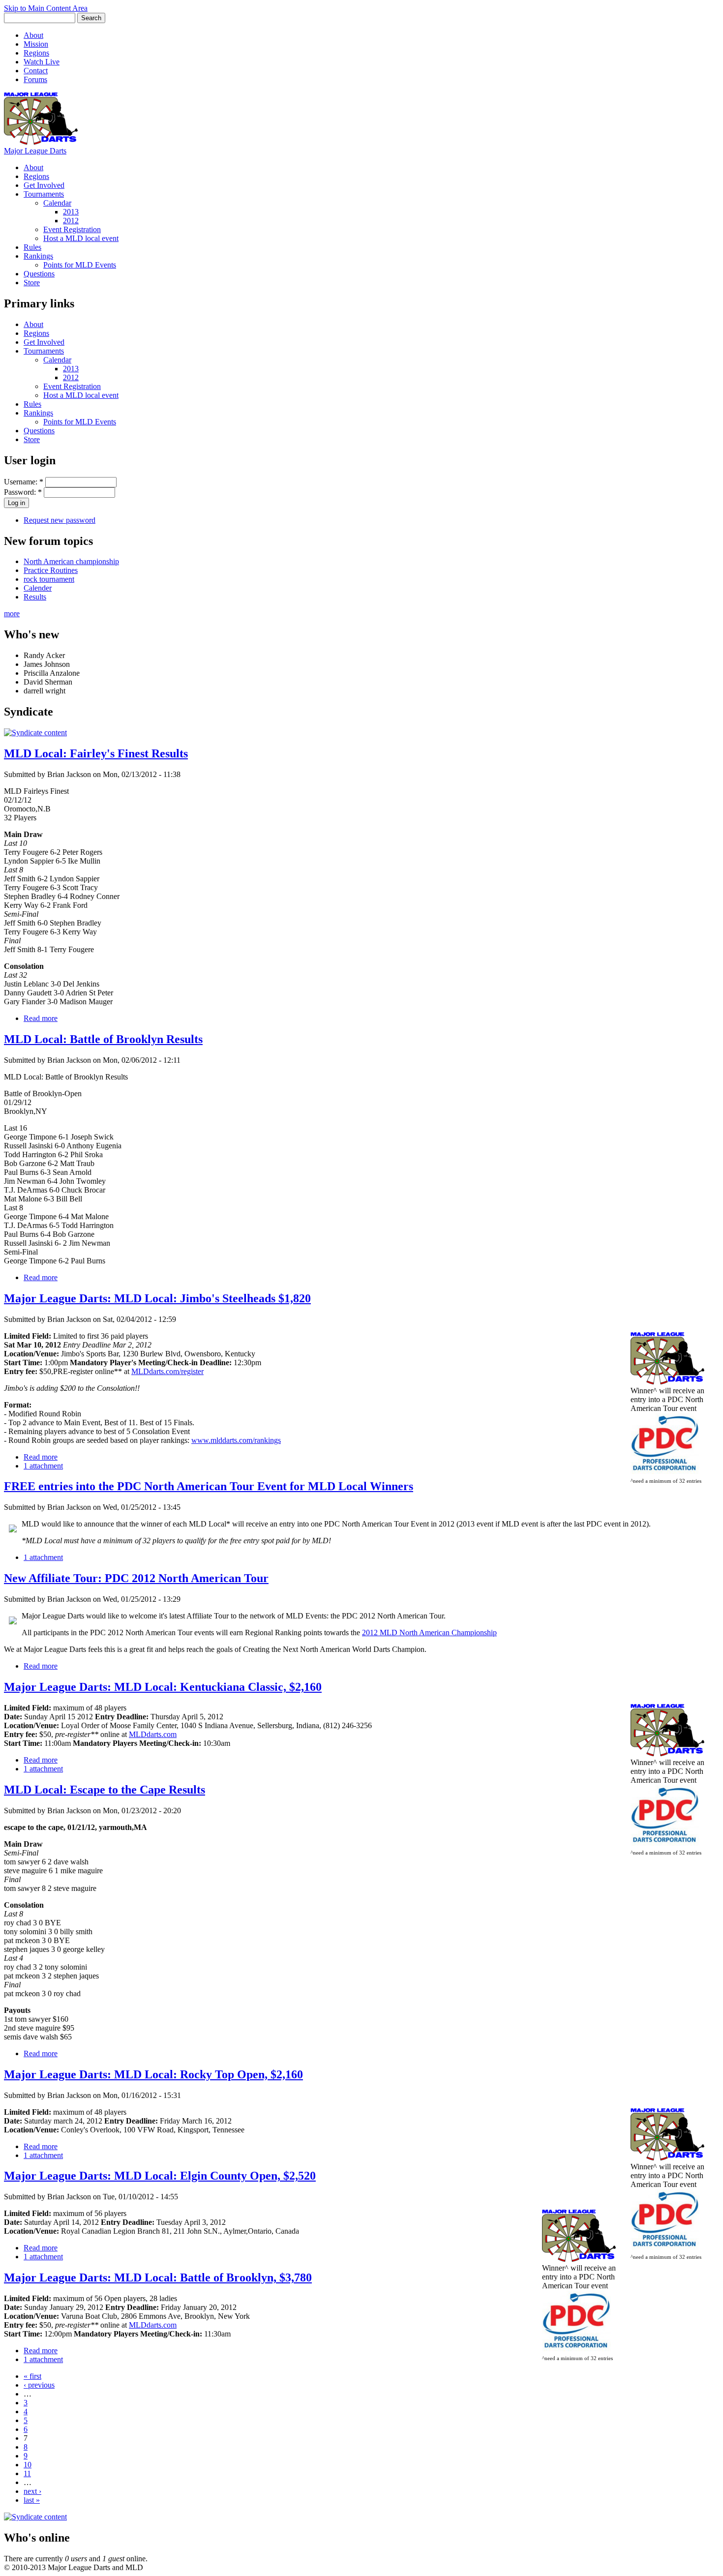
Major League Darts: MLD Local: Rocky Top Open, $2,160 (153, 2074)
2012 (71, 221)
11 (27, 2473)
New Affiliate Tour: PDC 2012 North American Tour (136, 1578)
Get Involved (44, 185)
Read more (41, 1018)
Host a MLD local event (81, 238)
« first (32, 2376)
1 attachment (43, 1466)
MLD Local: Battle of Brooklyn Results (103, 1039)
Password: (23, 492)
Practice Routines (51, 570)
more (12, 614)
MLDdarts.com (153, 1734)
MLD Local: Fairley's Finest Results (96, 753)
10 (28, 2465)
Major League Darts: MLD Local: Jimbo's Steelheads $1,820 (157, 1298)
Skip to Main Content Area (46, 8)
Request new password (60, 520)
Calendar (57, 203)
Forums (35, 79)
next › (32, 2491)
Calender (38, 588)
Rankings (38, 256)
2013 (71, 212)
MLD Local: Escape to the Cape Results (105, 1790)
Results (35, 597)
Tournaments (44, 194)
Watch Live (42, 62)
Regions (36, 53)
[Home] (41, 142)
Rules (32, 247)
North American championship (71, 561)
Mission (36, 44)
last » (32, 2500)
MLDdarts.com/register (167, 1371)
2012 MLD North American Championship (429, 1632)
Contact (36, 71)
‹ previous (39, 2385)
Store (32, 283)
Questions (39, 274)
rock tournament (49, 579)
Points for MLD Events (80, 265)
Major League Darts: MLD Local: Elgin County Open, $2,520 (160, 2176)
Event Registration (72, 229)
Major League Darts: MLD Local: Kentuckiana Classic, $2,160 (163, 1687)
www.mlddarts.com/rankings (236, 1440)
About (33, 35)
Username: (24, 482)
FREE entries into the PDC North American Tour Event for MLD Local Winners (209, 1486)
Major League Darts (35, 151)
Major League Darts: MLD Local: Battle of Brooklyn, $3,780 (158, 2277)
